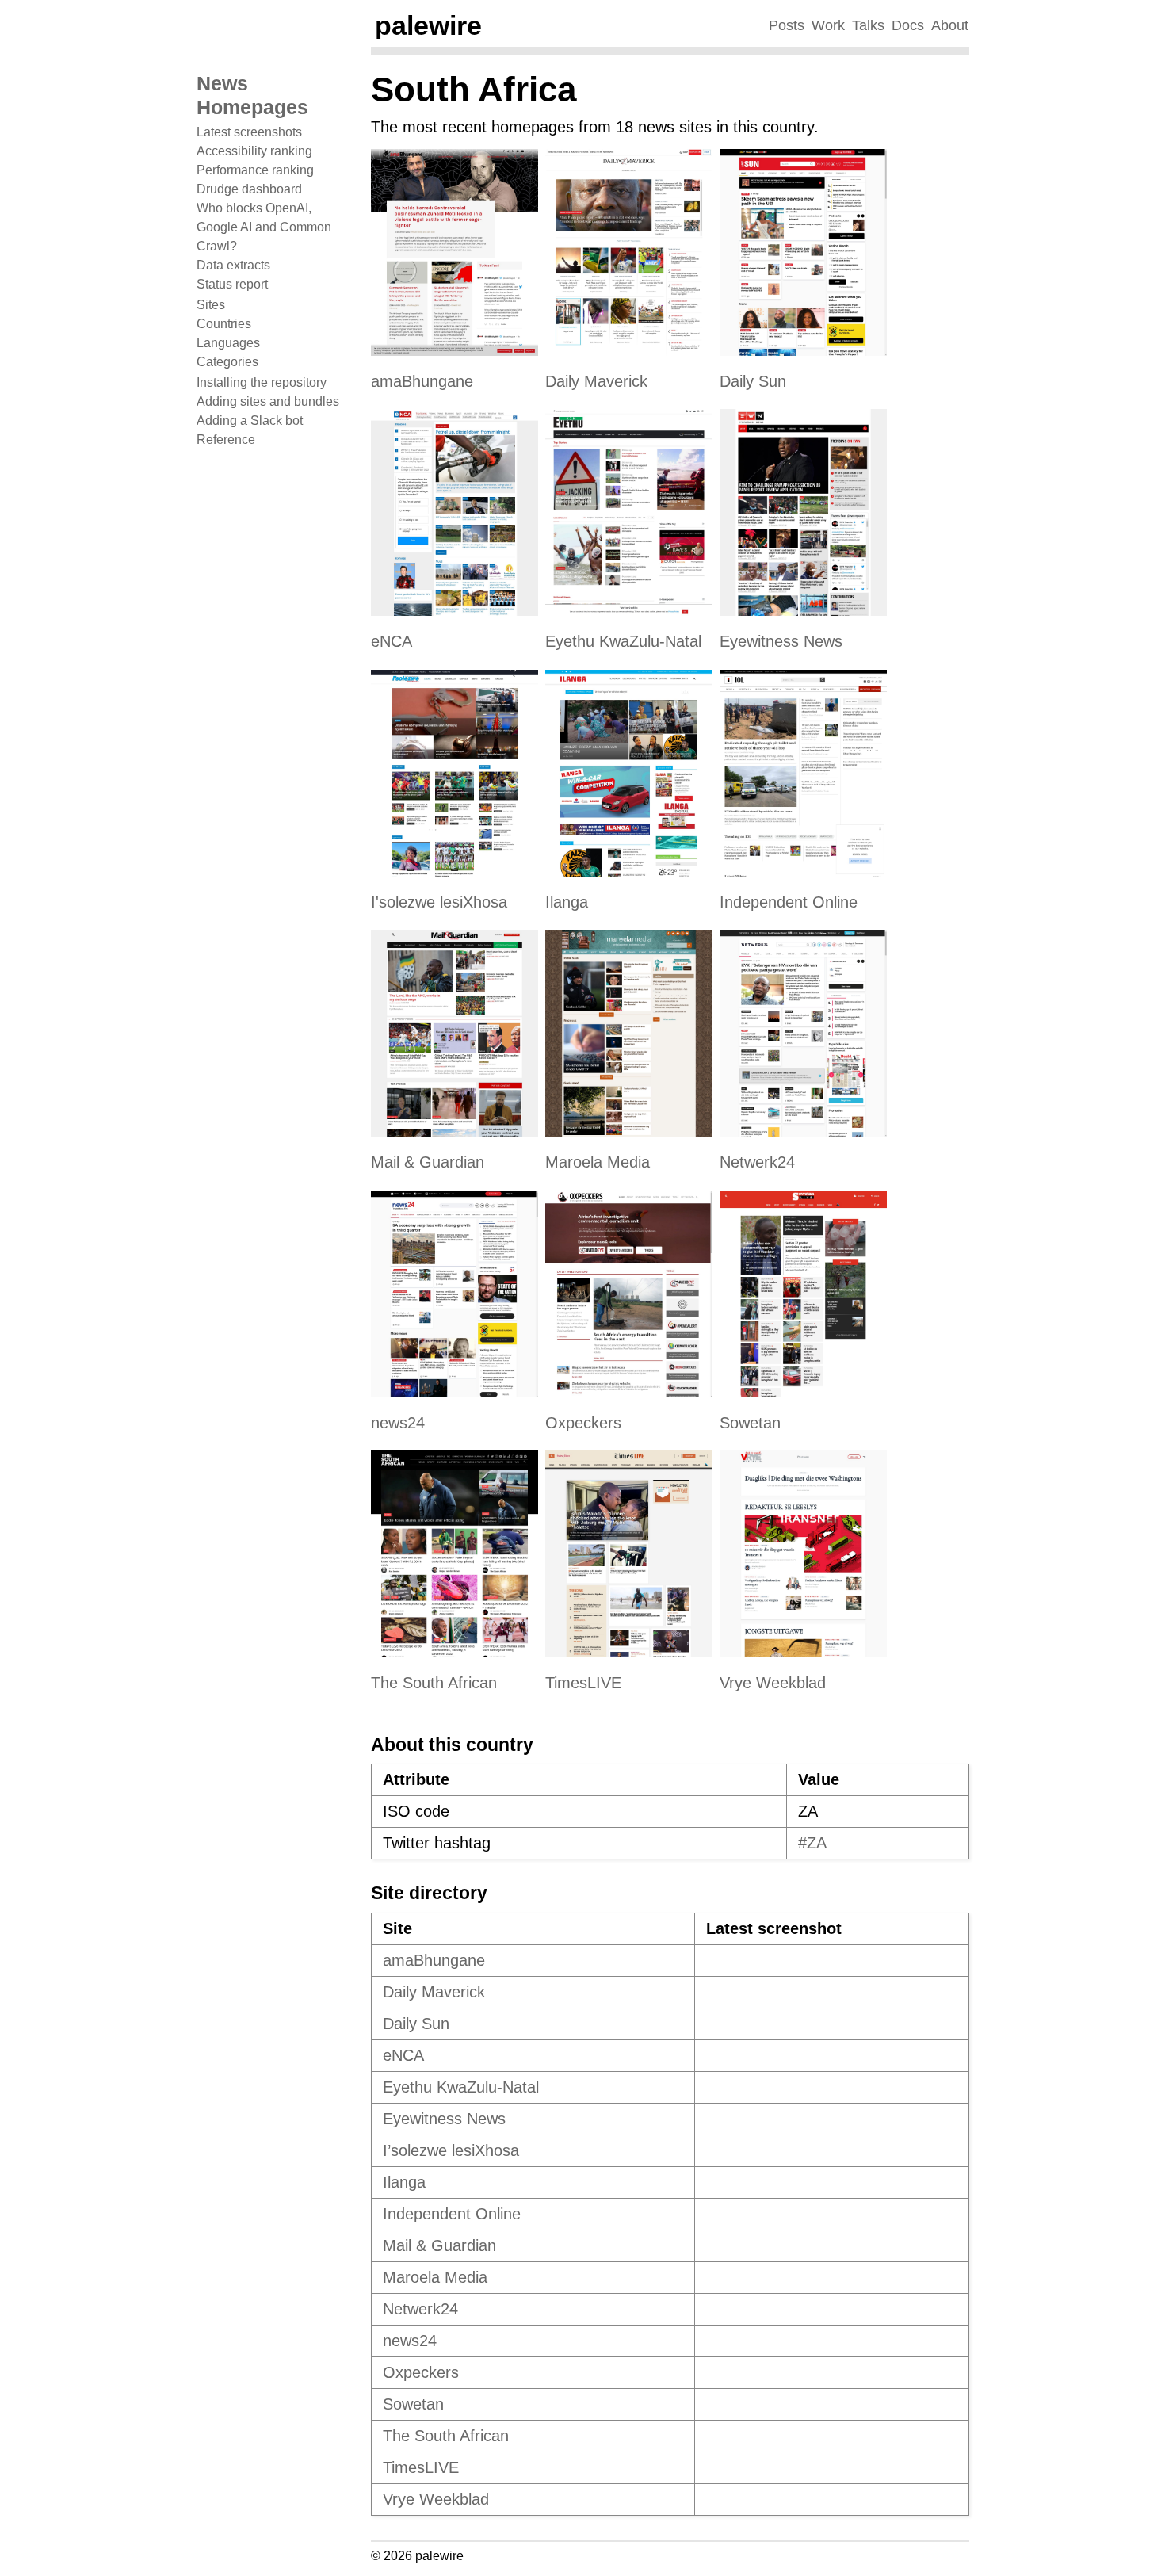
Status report (232, 284)
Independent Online (789, 902)
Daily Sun (753, 381)
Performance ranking (255, 170)
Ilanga (567, 902)
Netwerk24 (757, 1162)
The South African (434, 1683)
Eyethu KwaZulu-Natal (623, 641)
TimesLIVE (583, 1683)
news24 (398, 1423)
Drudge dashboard (249, 189)
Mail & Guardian (428, 1162)
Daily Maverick (596, 381)
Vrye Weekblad (773, 1683)
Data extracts (233, 265)
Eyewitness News (781, 641)
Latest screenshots (249, 132)
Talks (868, 25)
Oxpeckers (583, 1423)
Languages (228, 343)
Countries (224, 324)
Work (828, 25)
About (950, 25)
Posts (787, 25)
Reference (226, 440)
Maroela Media (598, 1162)
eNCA (392, 641)
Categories (227, 362)
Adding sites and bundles (268, 401)
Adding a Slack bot (250, 420)
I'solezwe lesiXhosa (439, 902)
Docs (908, 25)
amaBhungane (422, 381)
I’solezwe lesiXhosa (451, 2150)
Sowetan (750, 1423)
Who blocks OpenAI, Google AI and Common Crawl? (264, 227)
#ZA (812, 1843)
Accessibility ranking (254, 151)
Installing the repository (262, 382)
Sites (211, 305)
